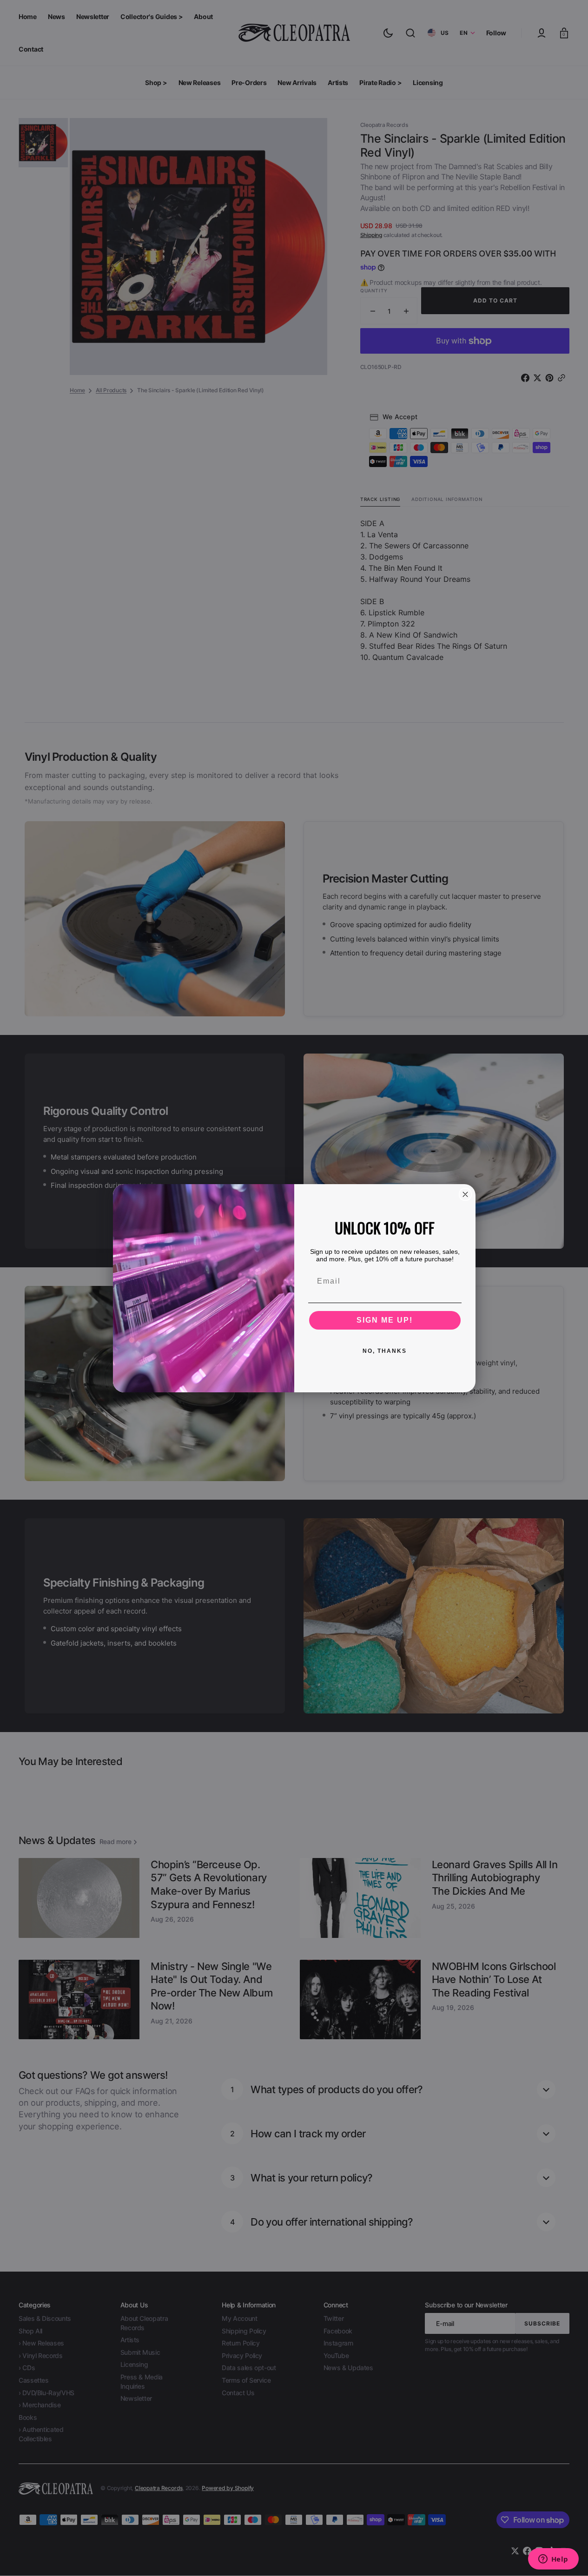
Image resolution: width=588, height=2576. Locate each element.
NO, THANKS (385, 1351)
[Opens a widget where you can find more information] (553, 2560)
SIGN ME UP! (385, 1320)
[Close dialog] (465, 1194)
